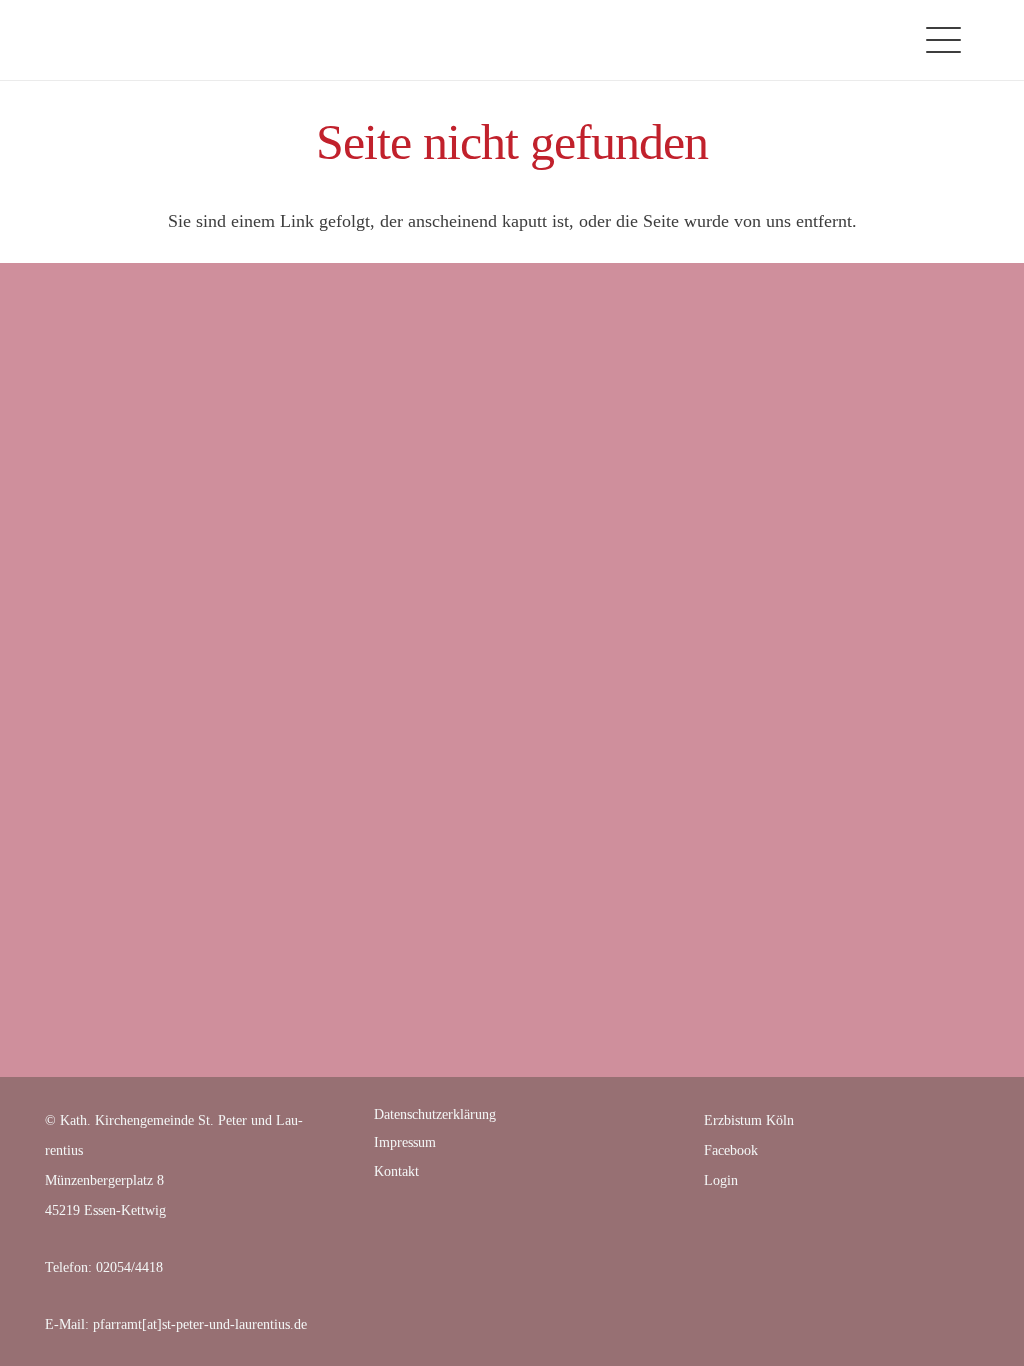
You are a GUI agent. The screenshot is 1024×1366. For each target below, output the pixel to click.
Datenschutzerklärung (435, 1114)
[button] (944, 40)
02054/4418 (129, 1267)
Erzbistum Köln (749, 1120)
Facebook (731, 1150)
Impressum (405, 1142)
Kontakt (396, 1171)
